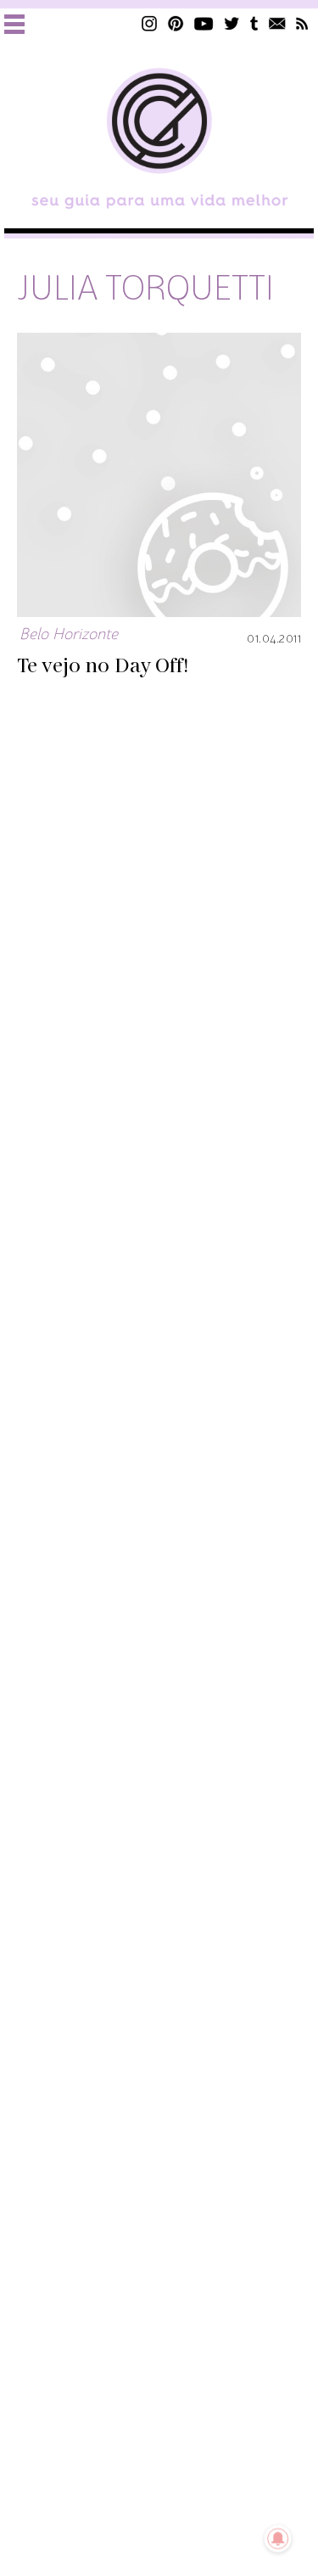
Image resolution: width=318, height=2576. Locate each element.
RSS (302, 23)
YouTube (204, 23)
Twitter (232, 23)
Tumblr (254, 23)
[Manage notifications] (278, 2539)
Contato (277, 23)
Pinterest (176, 23)
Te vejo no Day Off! (103, 666)
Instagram (149, 23)
